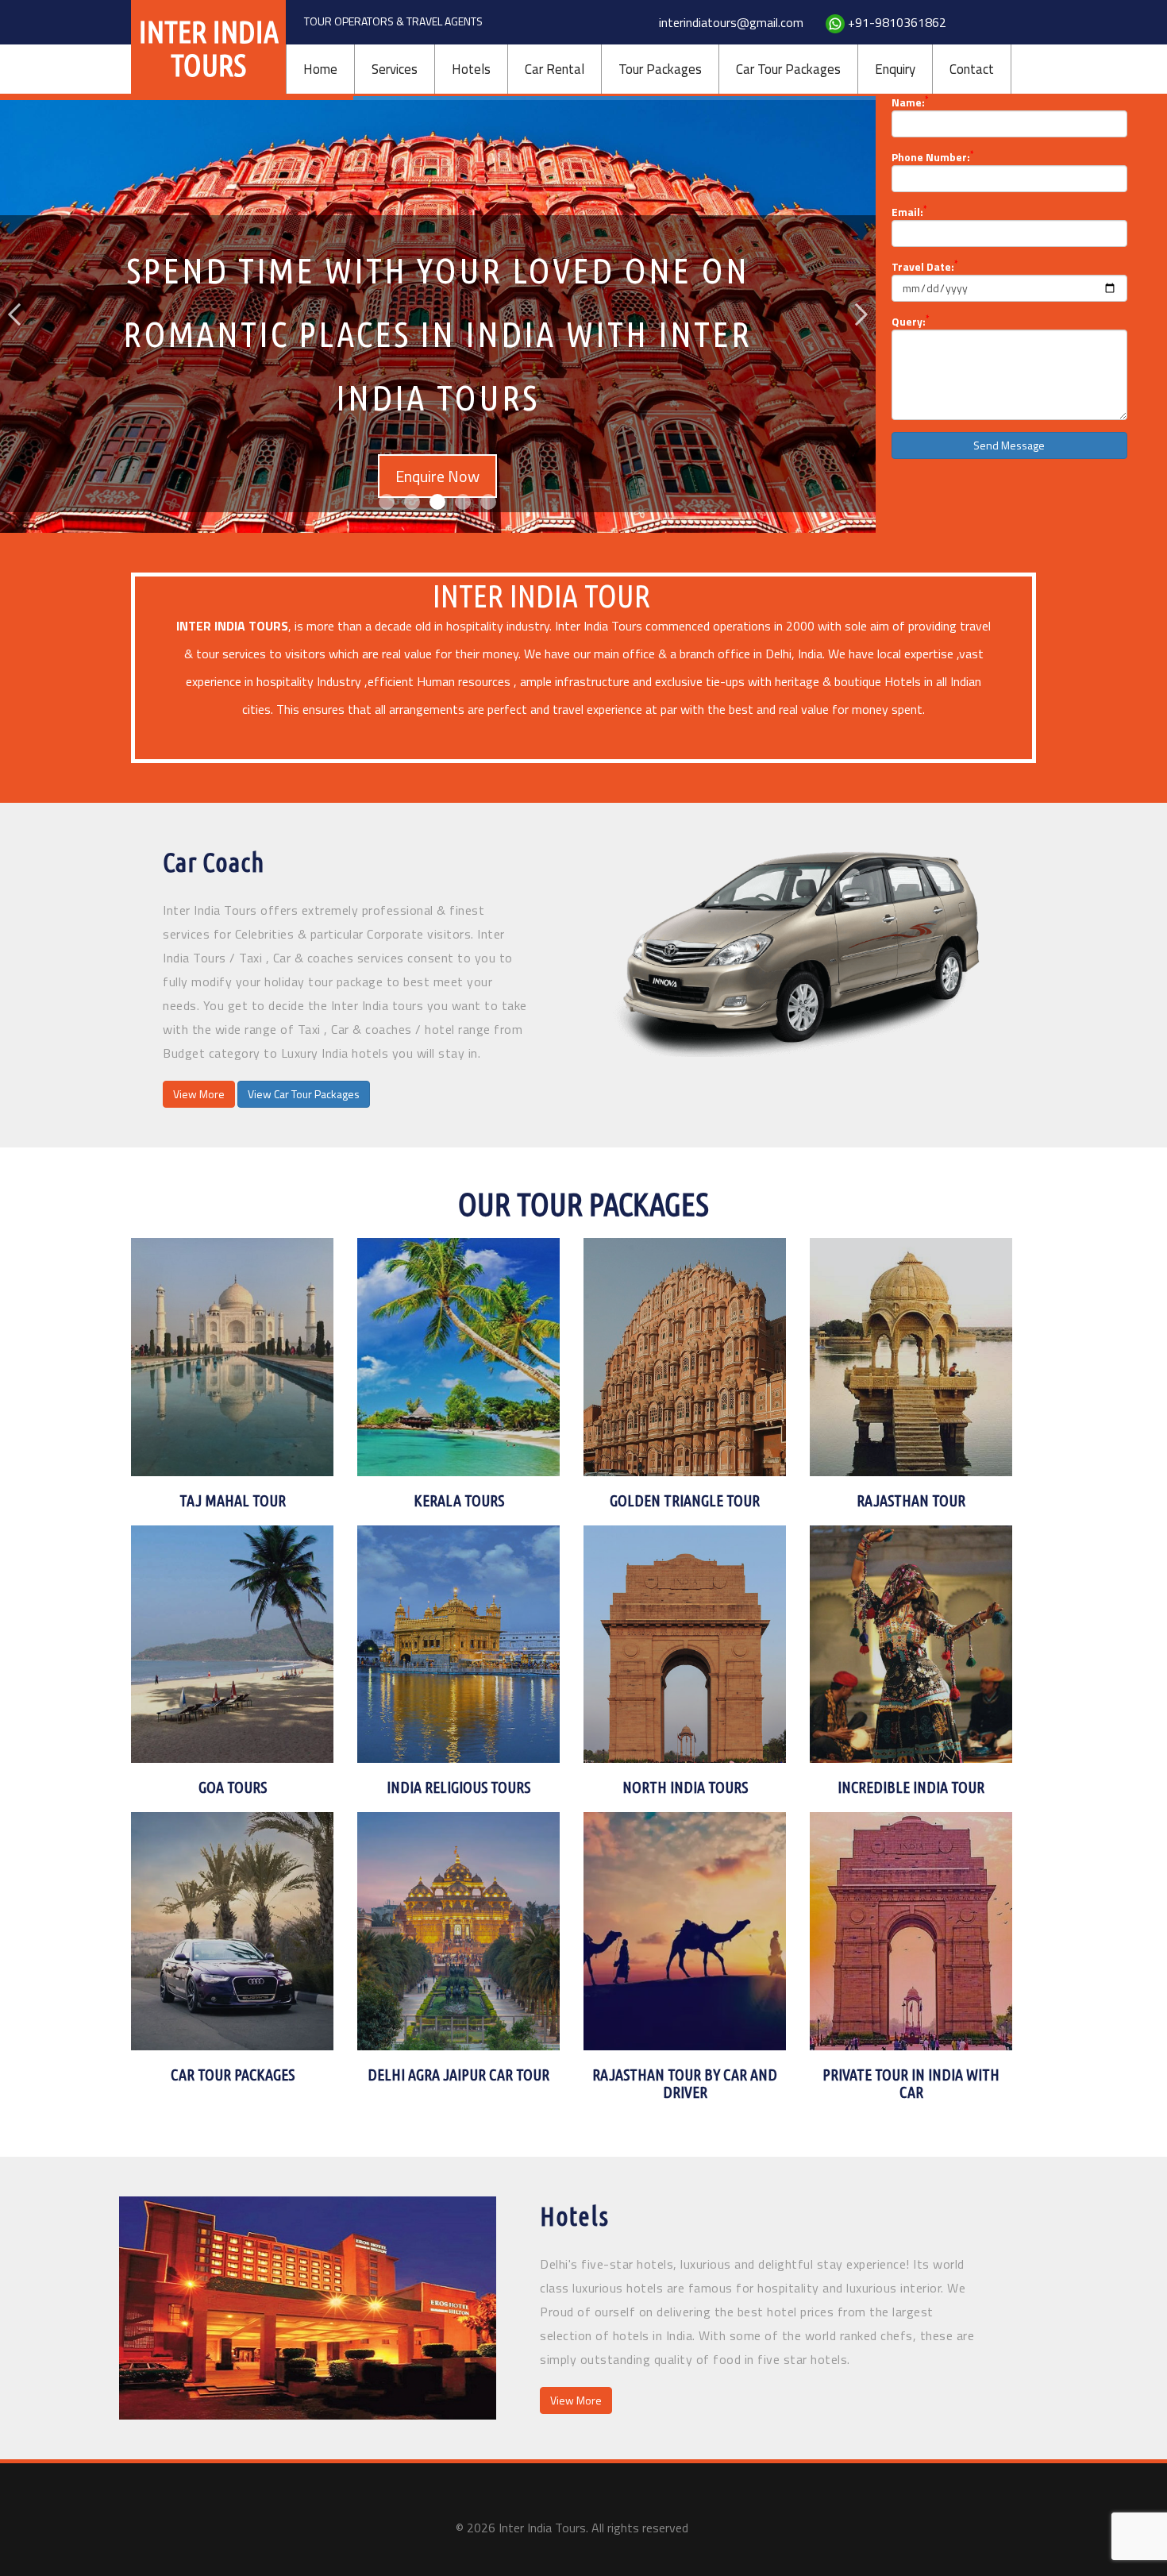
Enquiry (895, 69)
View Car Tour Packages (304, 1094)
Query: (910, 322)
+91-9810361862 (897, 22)
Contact (972, 69)
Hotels (471, 69)
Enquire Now (437, 424)
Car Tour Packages (788, 69)
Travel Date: (924, 267)
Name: (910, 102)
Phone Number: (932, 157)
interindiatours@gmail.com (731, 22)
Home (320, 69)
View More (199, 1094)
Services (395, 69)
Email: (909, 212)
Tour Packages (660, 69)
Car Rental (555, 69)
